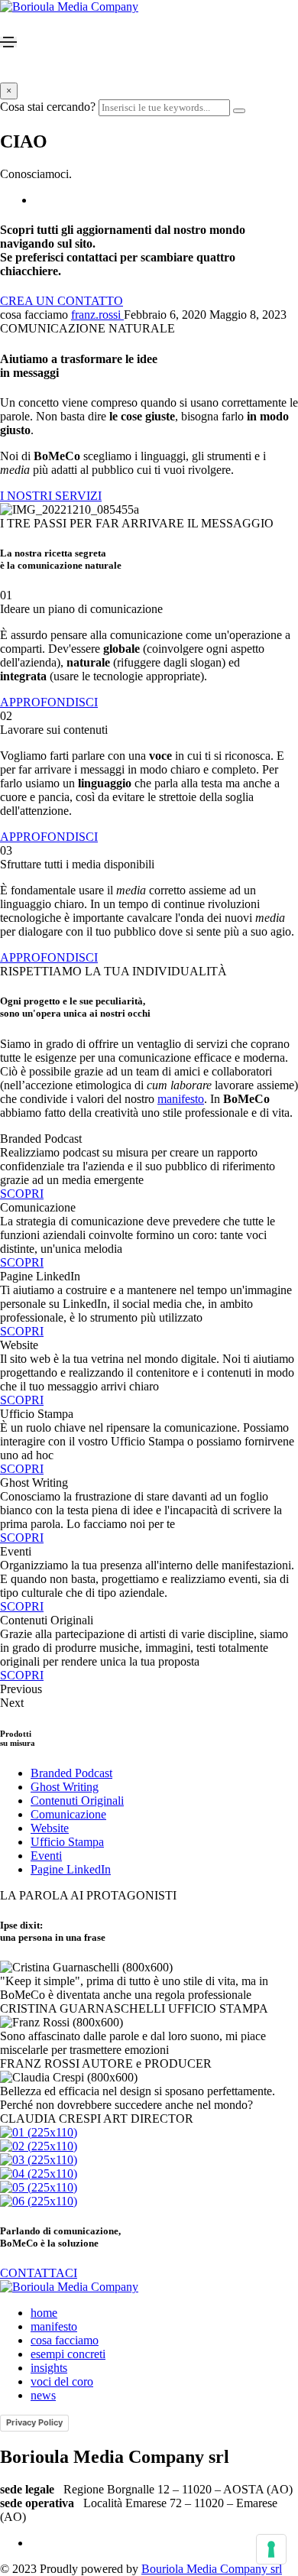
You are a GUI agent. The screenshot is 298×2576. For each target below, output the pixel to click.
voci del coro (62, 2381)
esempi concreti (68, 2354)
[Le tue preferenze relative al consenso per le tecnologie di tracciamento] (271, 2549)
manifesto (181, 1099)
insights (49, 2368)
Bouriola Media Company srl (212, 2569)
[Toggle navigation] (8, 42)
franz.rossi (97, 315)
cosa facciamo (65, 2340)
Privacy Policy (34, 2422)
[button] (62, 301)
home (44, 2313)
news (43, 2395)
